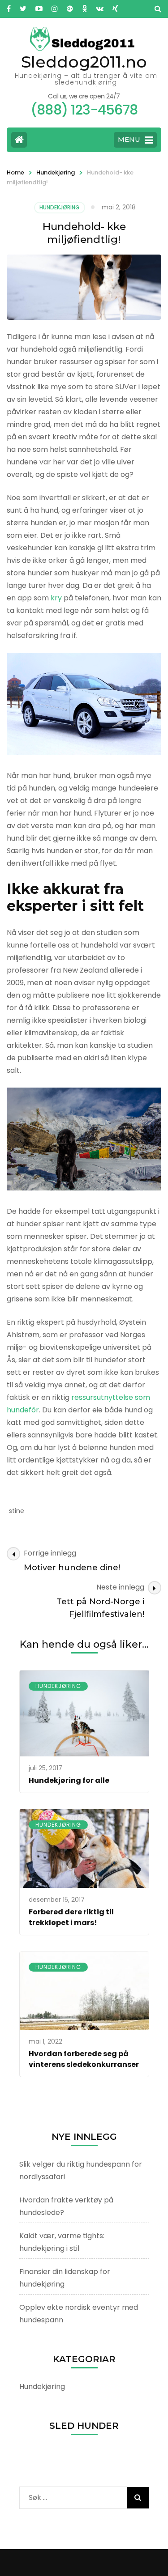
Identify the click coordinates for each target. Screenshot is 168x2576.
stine (17, 1511)
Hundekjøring (56, 172)
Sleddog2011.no (84, 62)
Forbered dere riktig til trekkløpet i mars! (71, 1917)
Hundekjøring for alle (69, 1780)
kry (56, 598)
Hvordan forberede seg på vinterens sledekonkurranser (84, 2059)
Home (15, 172)
